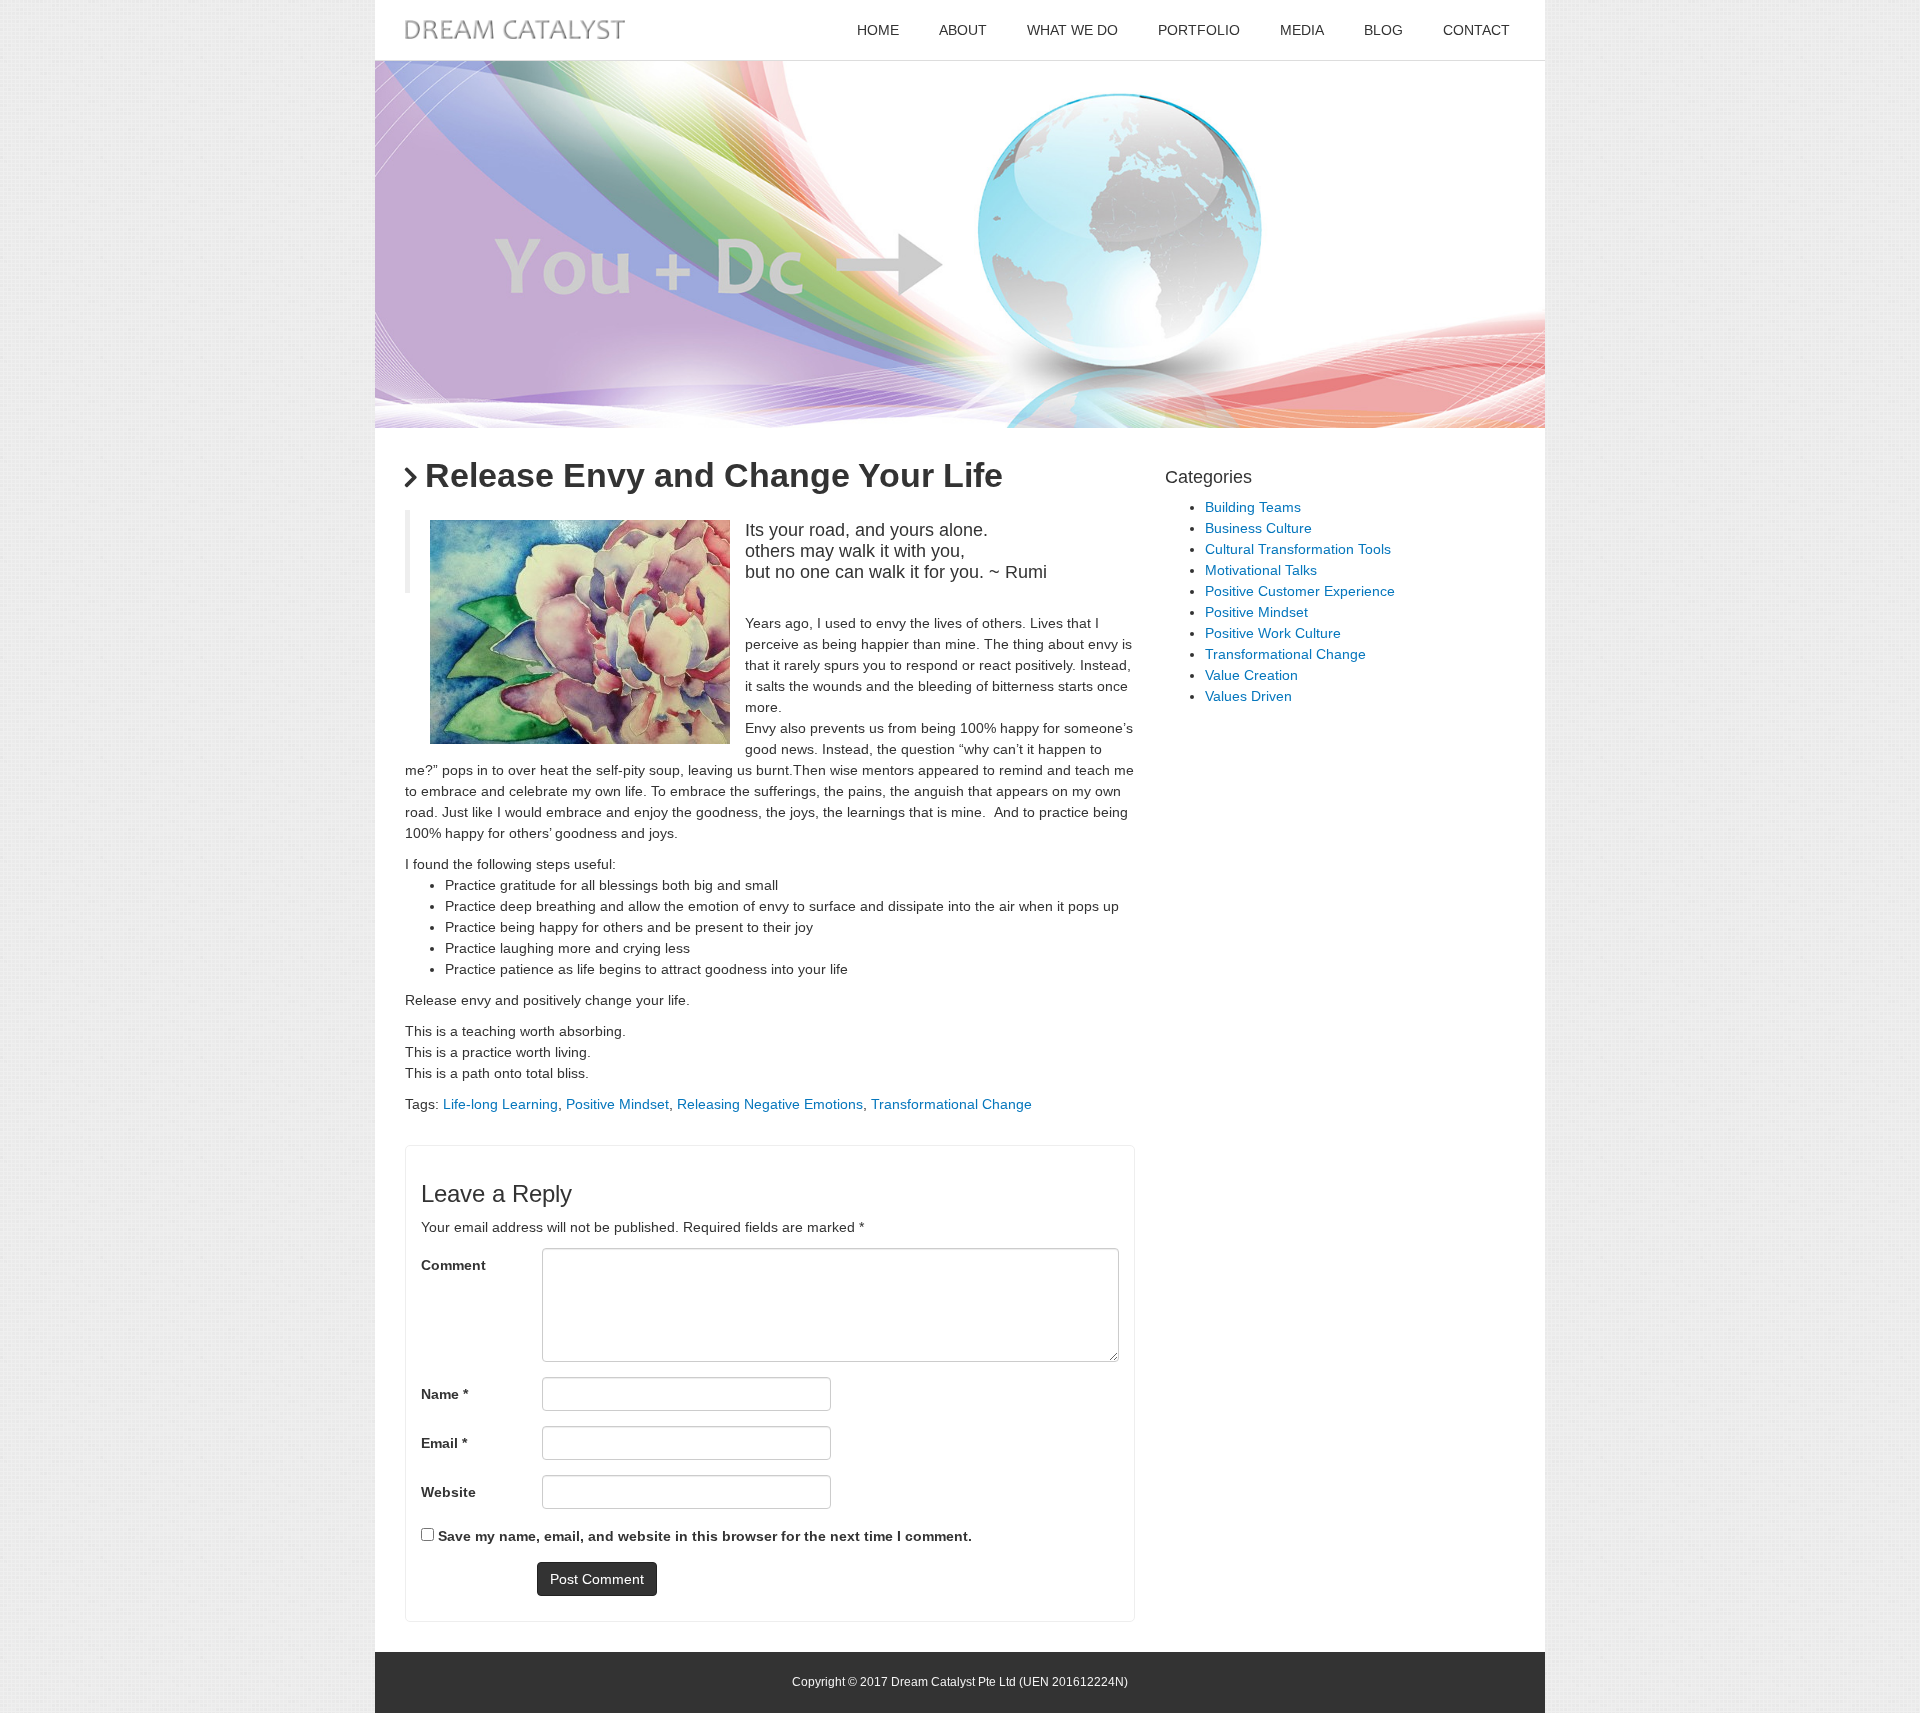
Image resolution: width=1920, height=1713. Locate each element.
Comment (453, 1265)
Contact (1476, 30)
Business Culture (1258, 528)
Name (444, 1394)
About (963, 30)
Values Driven (1248, 696)
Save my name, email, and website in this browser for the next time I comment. (705, 1536)
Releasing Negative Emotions (770, 1104)
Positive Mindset (617, 1104)
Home (878, 30)
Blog (1383, 30)
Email (444, 1443)
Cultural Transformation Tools (1298, 549)
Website (448, 1492)
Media (1302, 30)
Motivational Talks (1261, 570)
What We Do (1072, 30)
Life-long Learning (500, 1104)
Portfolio (1199, 30)
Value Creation (1251, 675)
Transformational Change (951, 1104)
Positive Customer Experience (1300, 591)
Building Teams (1253, 507)
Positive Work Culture (1273, 633)
